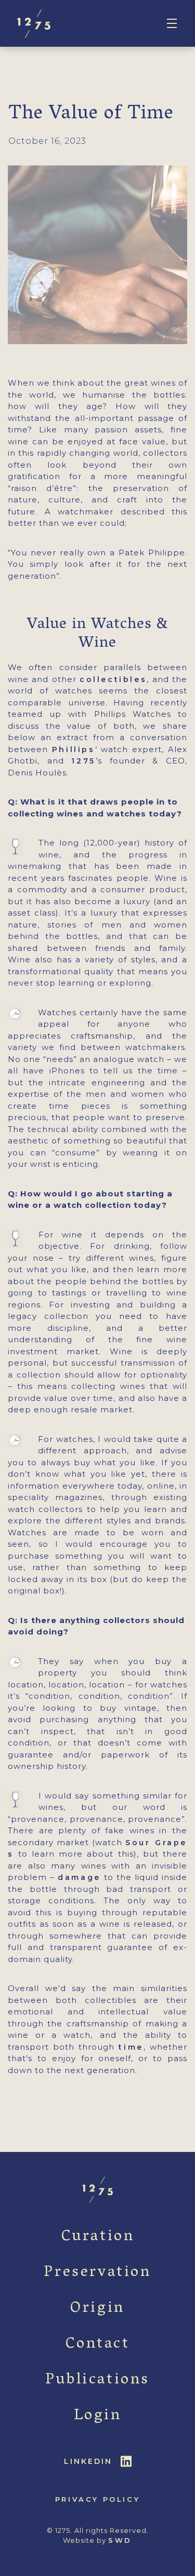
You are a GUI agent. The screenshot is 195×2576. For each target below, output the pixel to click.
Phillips (74, 749)
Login (98, 2416)
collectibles (113, 679)
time (131, 2047)
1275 (83, 761)
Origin (97, 2309)
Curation (98, 2237)
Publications (97, 2381)
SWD (120, 2540)
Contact (97, 2345)
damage (79, 1877)
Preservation (97, 2273)
